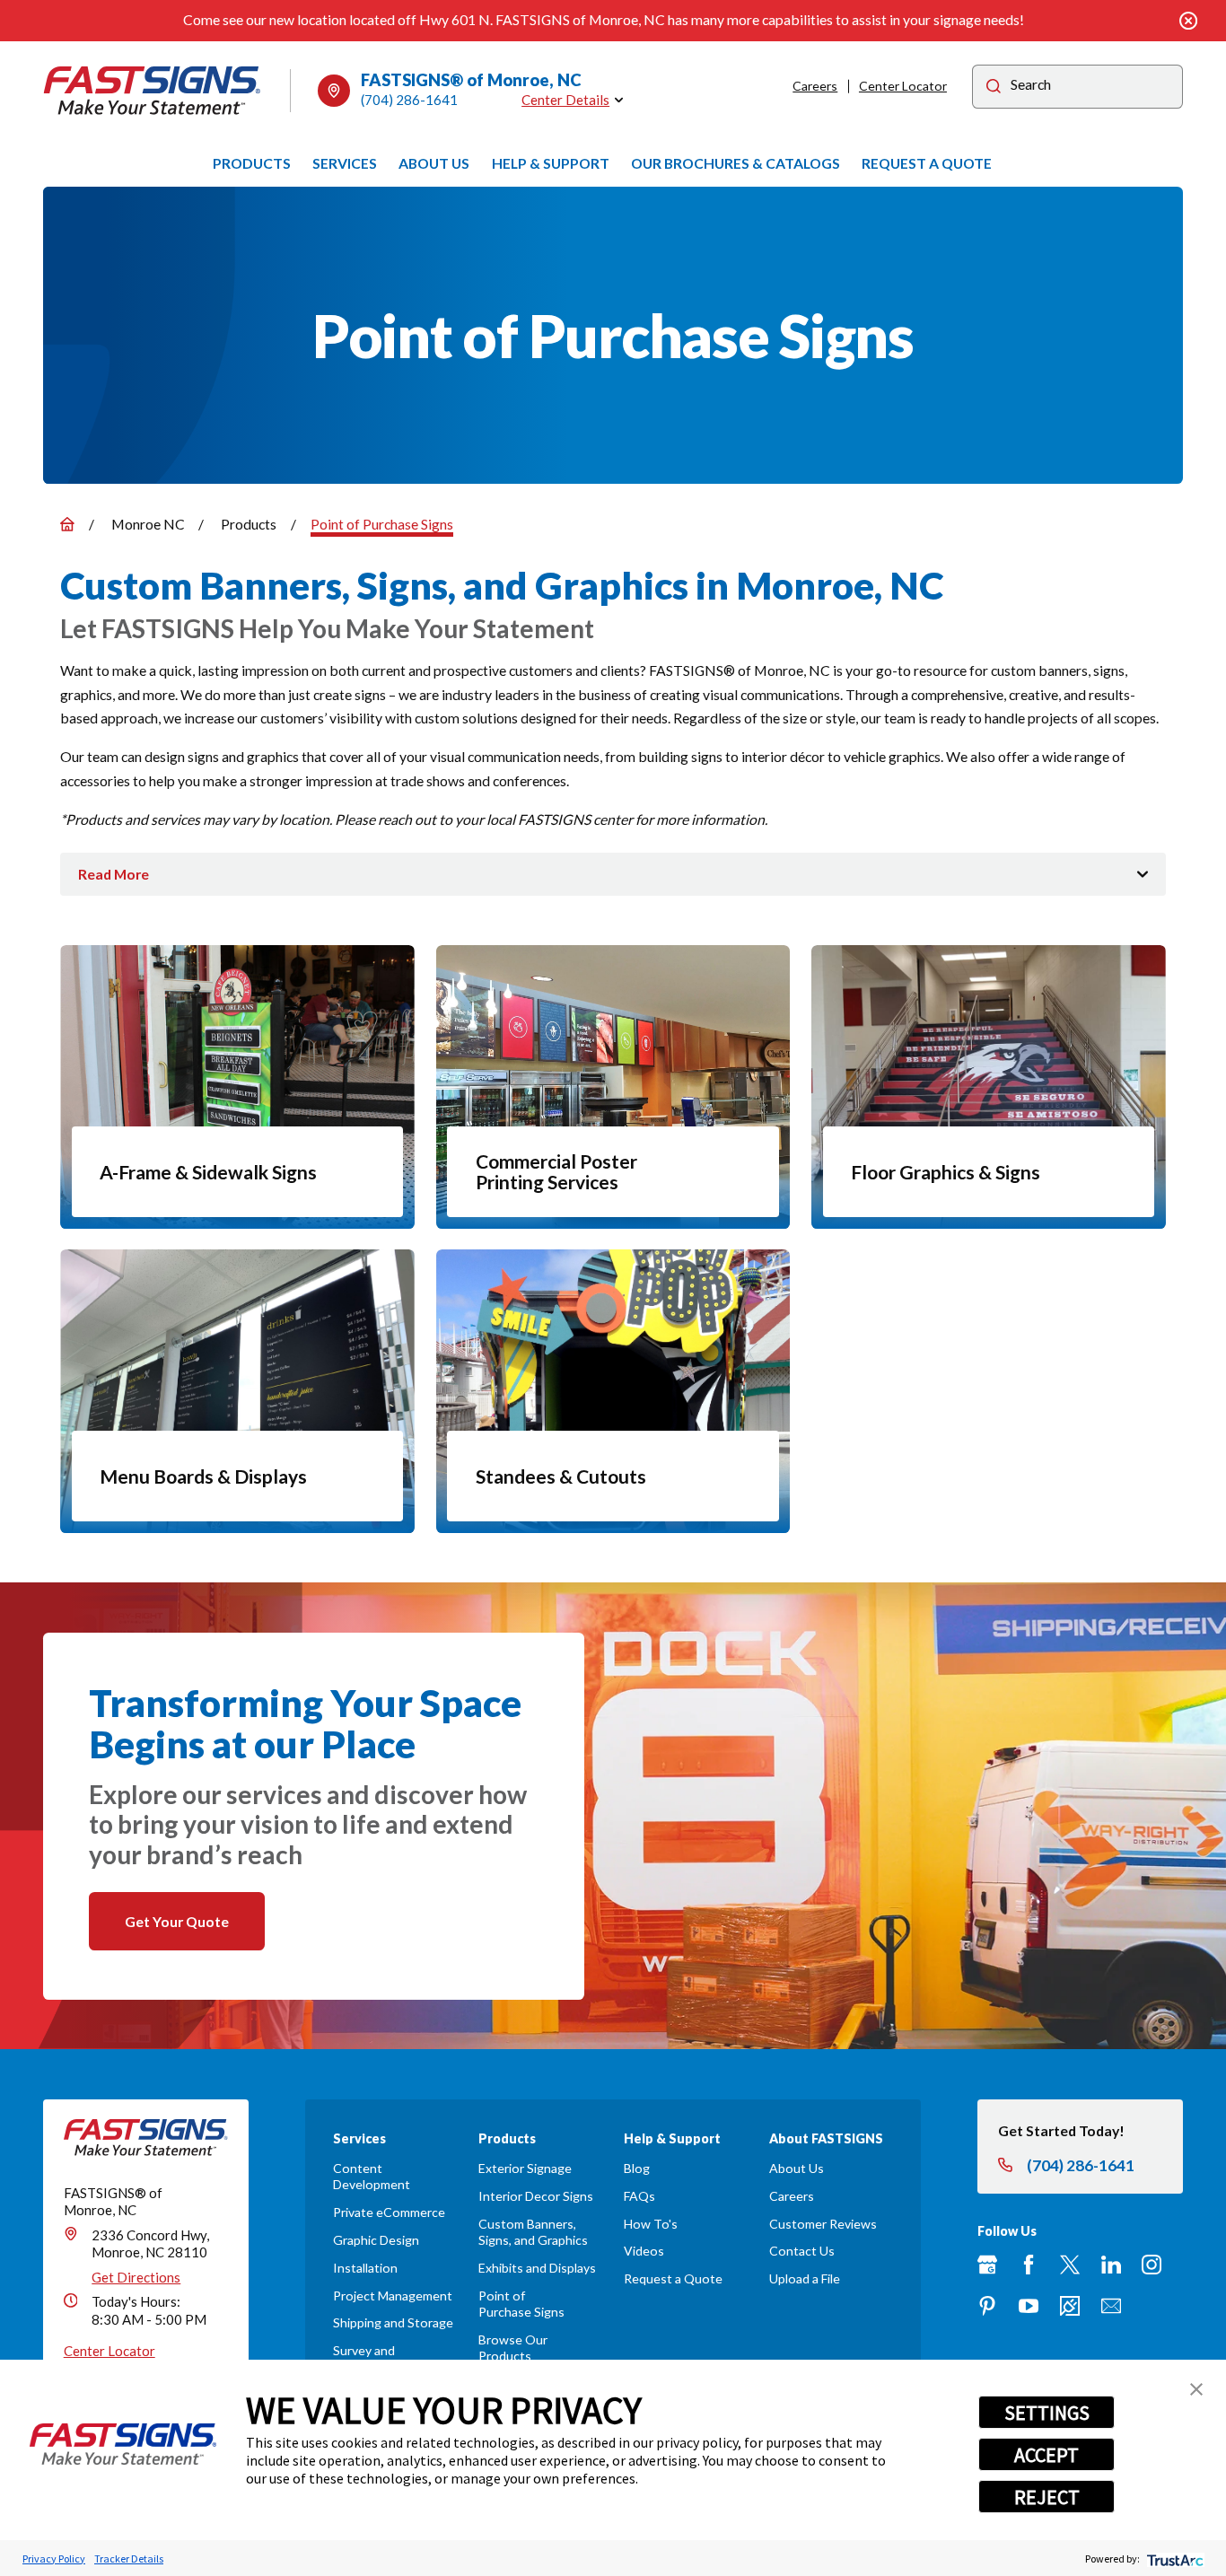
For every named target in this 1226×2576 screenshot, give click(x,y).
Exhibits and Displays (537, 2268)
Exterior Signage (525, 2168)
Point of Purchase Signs (521, 2304)
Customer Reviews (823, 2224)
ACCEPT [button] (1046, 2455)
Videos (644, 2251)
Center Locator (903, 86)
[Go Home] (67, 524)
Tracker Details (129, 2558)
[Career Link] (1070, 2306)
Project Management (393, 2296)
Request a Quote (673, 2278)
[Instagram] (1152, 2265)
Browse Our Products (513, 2348)
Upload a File (805, 2278)
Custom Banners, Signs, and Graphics (533, 2232)
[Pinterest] (987, 2306)
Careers (815, 86)
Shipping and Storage (393, 2322)
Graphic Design (376, 2240)
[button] (1196, 2389)
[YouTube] (1029, 2306)
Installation (365, 2268)
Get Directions (136, 2277)
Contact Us (802, 2251)
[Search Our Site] (994, 88)
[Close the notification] (1189, 21)
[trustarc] (1173, 2558)
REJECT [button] (1047, 2497)
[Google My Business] (987, 2265)
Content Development (372, 2176)
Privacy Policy (54, 2558)
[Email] (1111, 2306)
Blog (637, 2168)
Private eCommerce (389, 2212)
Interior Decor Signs (536, 2196)
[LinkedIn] (1111, 2265)
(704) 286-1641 (409, 100)
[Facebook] (1029, 2265)
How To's (651, 2224)
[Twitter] (1070, 2265)
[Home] (153, 91)
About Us (797, 2168)
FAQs (639, 2196)
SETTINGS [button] (1047, 2413)
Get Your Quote (177, 1921)
